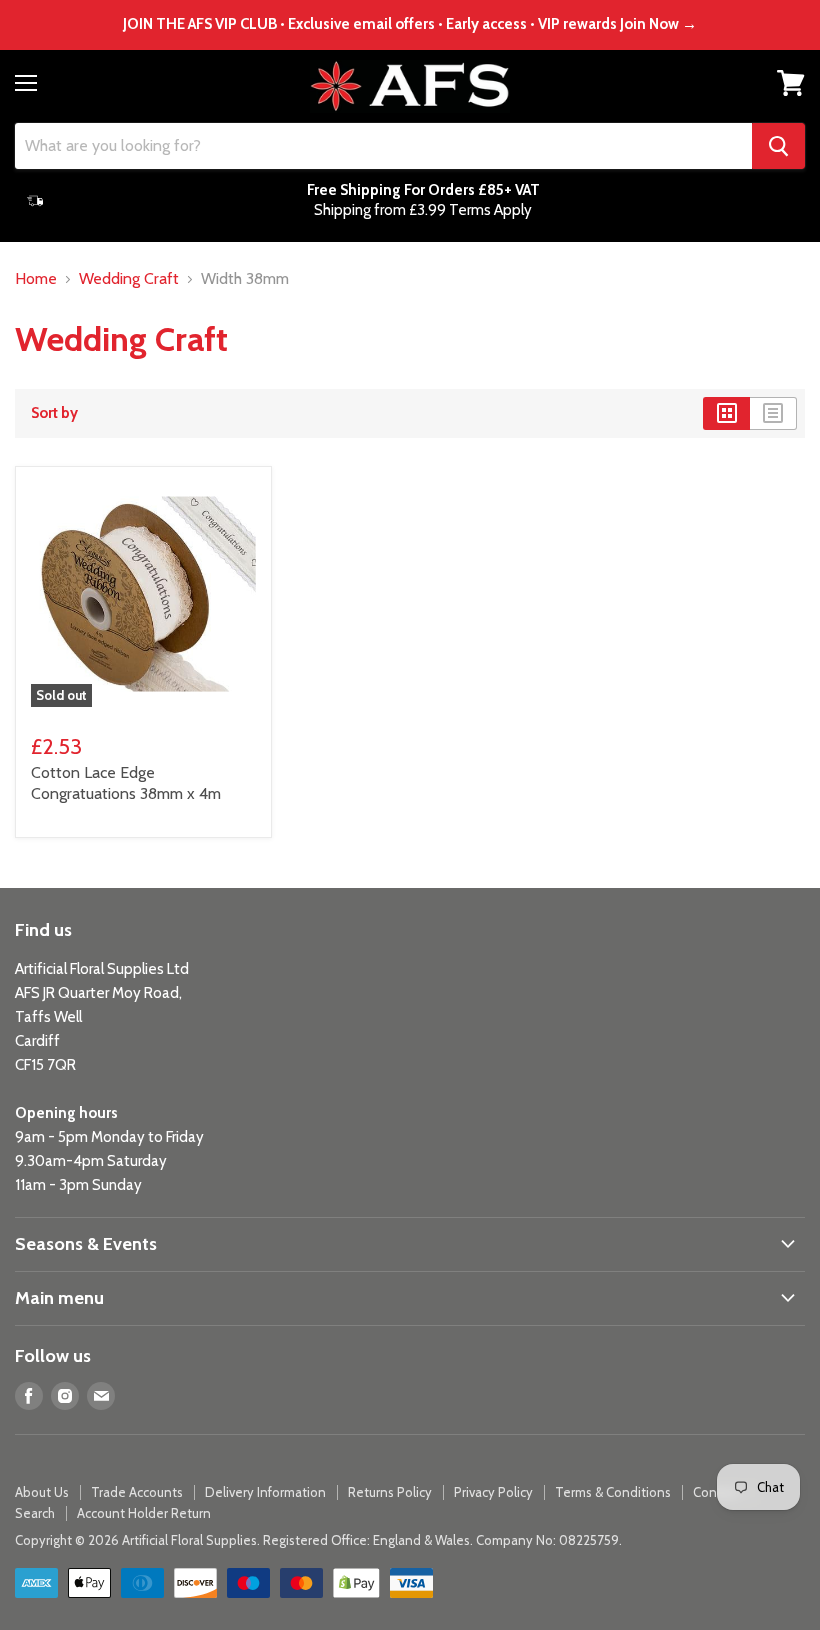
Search (35, 1513)
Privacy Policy (493, 1492)
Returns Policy (390, 1492)
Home (36, 279)
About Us (42, 1492)
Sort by (54, 413)
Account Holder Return (144, 1513)
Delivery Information (265, 1492)
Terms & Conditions (613, 1492)
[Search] (778, 146)
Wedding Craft (129, 279)
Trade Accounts (137, 1492)
